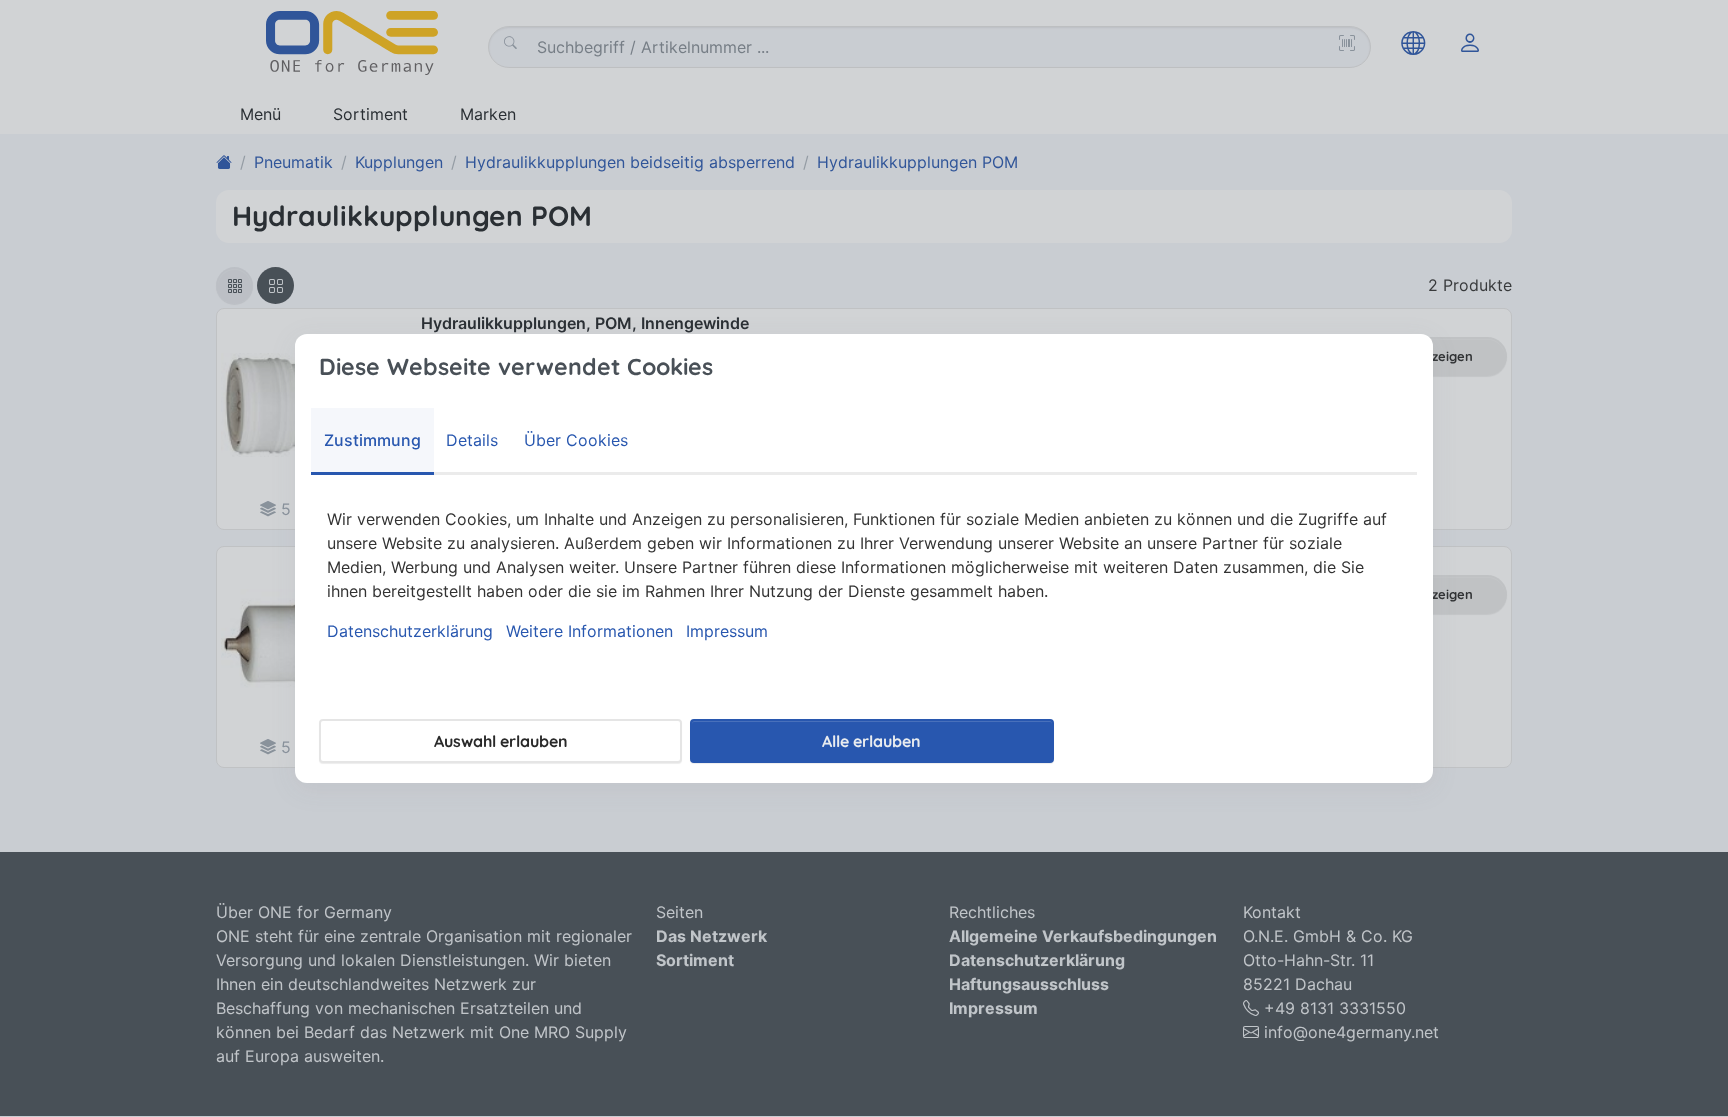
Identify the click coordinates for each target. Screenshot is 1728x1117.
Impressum (727, 631)
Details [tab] (472, 440)
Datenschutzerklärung (410, 631)
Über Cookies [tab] (576, 440)
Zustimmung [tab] (372, 440)
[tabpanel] (864, 575)
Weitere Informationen (589, 631)
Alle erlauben (871, 741)
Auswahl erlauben (501, 741)
